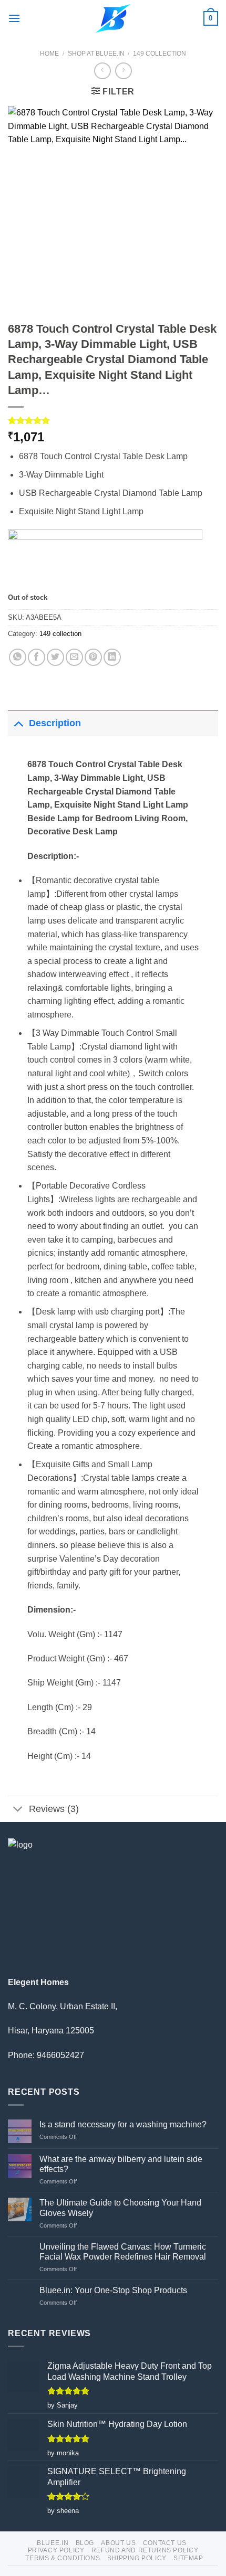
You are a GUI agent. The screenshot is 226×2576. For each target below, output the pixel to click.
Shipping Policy (137, 2558)
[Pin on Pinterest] (93, 657)
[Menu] (14, 18)
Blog (85, 2543)
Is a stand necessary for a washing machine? (123, 2124)
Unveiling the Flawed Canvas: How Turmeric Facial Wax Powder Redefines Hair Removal (123, 2252)
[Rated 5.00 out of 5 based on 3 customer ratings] (113, 420)
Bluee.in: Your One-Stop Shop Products (113, 2290)
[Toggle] (18, 723)
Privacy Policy (56, 2550)
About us (118, 2543)
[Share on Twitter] (55, 657)
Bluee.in (53, 2543)
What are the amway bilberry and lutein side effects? (121, 2164)
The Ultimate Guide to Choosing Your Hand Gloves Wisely (120, 2208)
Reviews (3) (54, 1809)
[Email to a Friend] (74, 657)
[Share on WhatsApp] (18, 657)
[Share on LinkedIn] (112, 657)
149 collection (160, 54)
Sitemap (188, 2558)
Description (55, 723)
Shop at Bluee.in (96, 54)
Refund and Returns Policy (145, 2550)
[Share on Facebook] (37, 657)
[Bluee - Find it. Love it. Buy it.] (113, 18)
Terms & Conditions (63, 2558)
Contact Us (165, 2543)
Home (49, 54)
